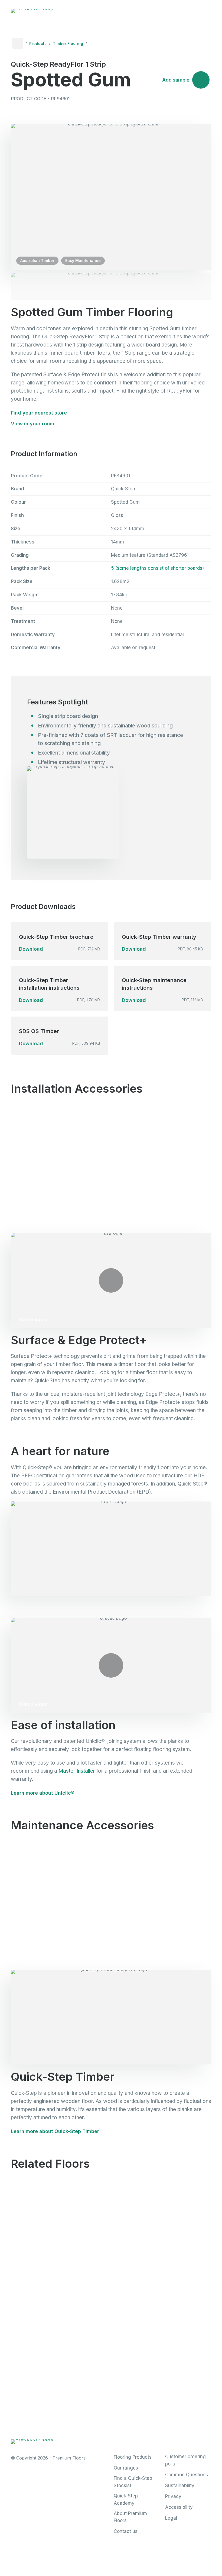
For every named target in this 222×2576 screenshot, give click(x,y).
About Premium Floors (130, 2517)
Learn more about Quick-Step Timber (55, 2131)
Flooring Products (133, 2457)
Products (38, 43)
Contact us (126, 2531)
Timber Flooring (68, 43)
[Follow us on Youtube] (186, 2439)
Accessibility (179, 2507)
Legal (171, 2518)
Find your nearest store (39, 413)
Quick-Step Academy (126, 2499)
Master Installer (77, 1771)
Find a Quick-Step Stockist (133, 2482)
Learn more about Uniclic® (43, 1793)
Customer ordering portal (185, 2460)
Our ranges (126, 2468)
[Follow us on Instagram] (140, 2439)
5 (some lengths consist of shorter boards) (157, 568)
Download (31, 949)
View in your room (32, 424)
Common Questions (187, 2475)
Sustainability (180, 2486)
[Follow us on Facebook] (117, 2439)
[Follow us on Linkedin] (163, 2439)
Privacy (173, 2496)
